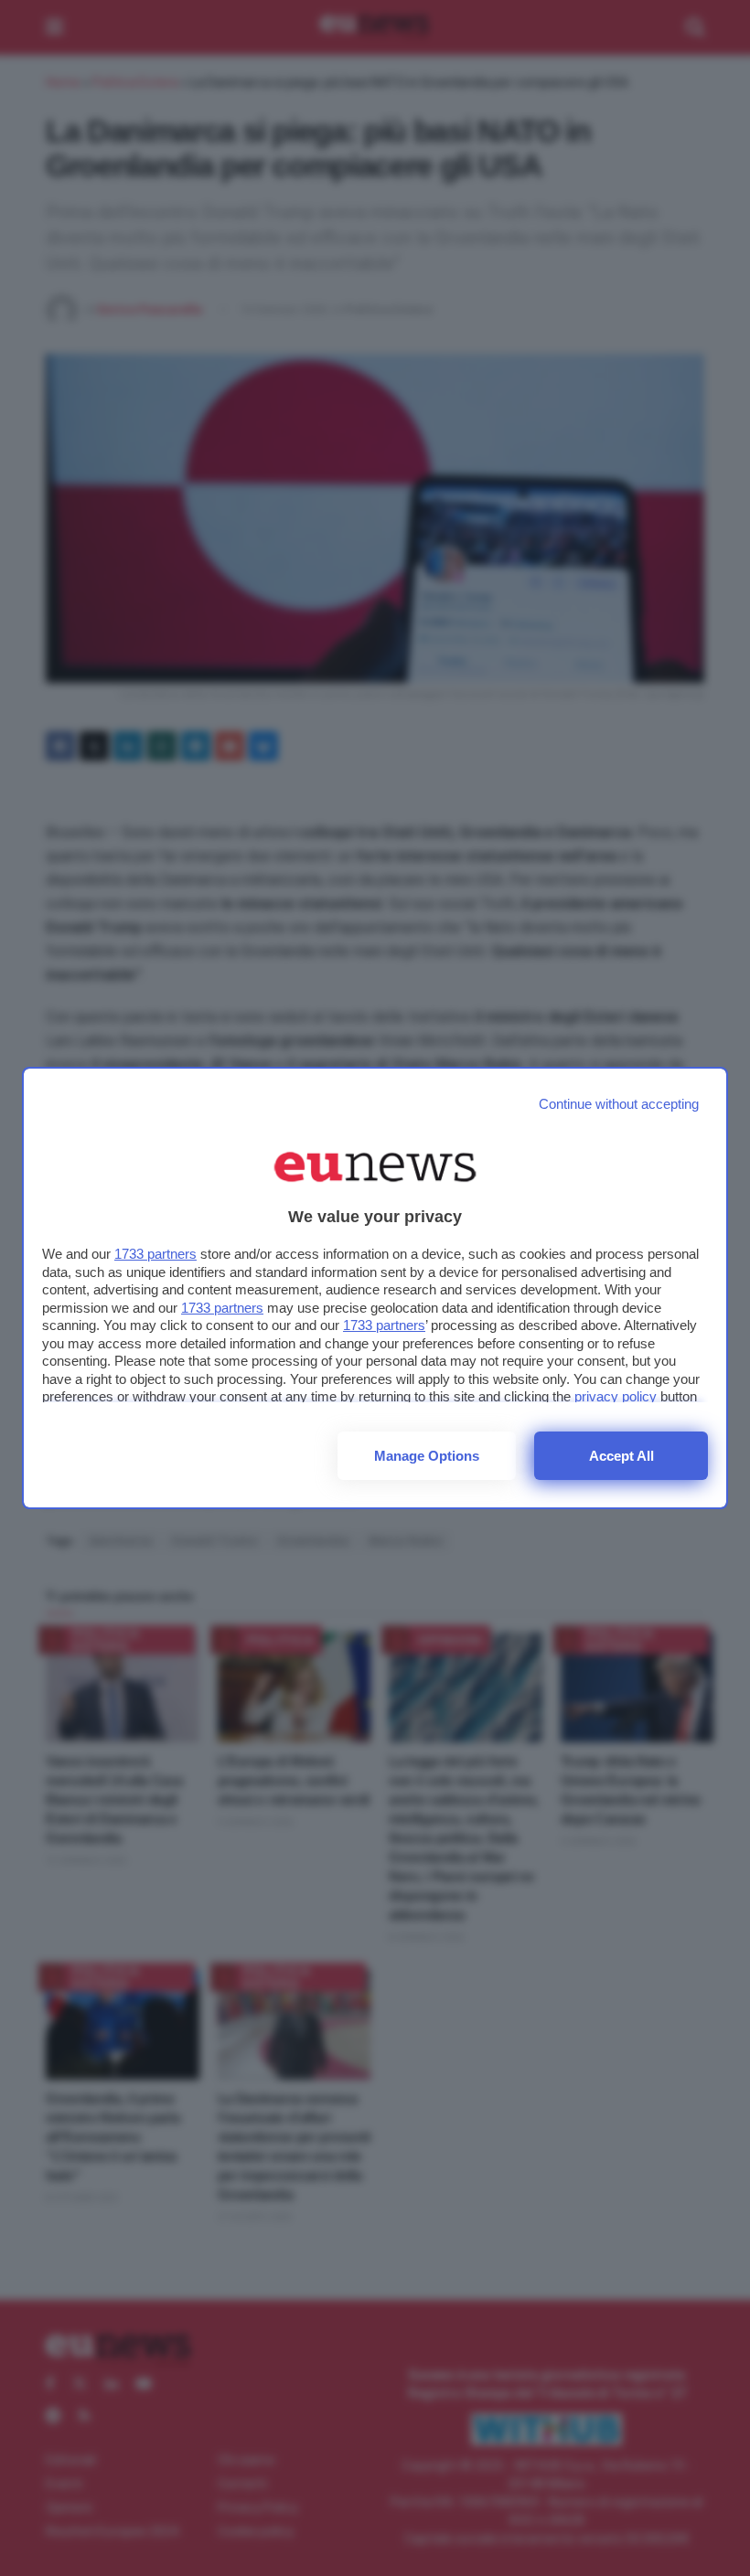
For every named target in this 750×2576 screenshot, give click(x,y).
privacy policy (616, 1396)
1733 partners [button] (155, 1254)
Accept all (621, 1456)
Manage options (427, 1456)
